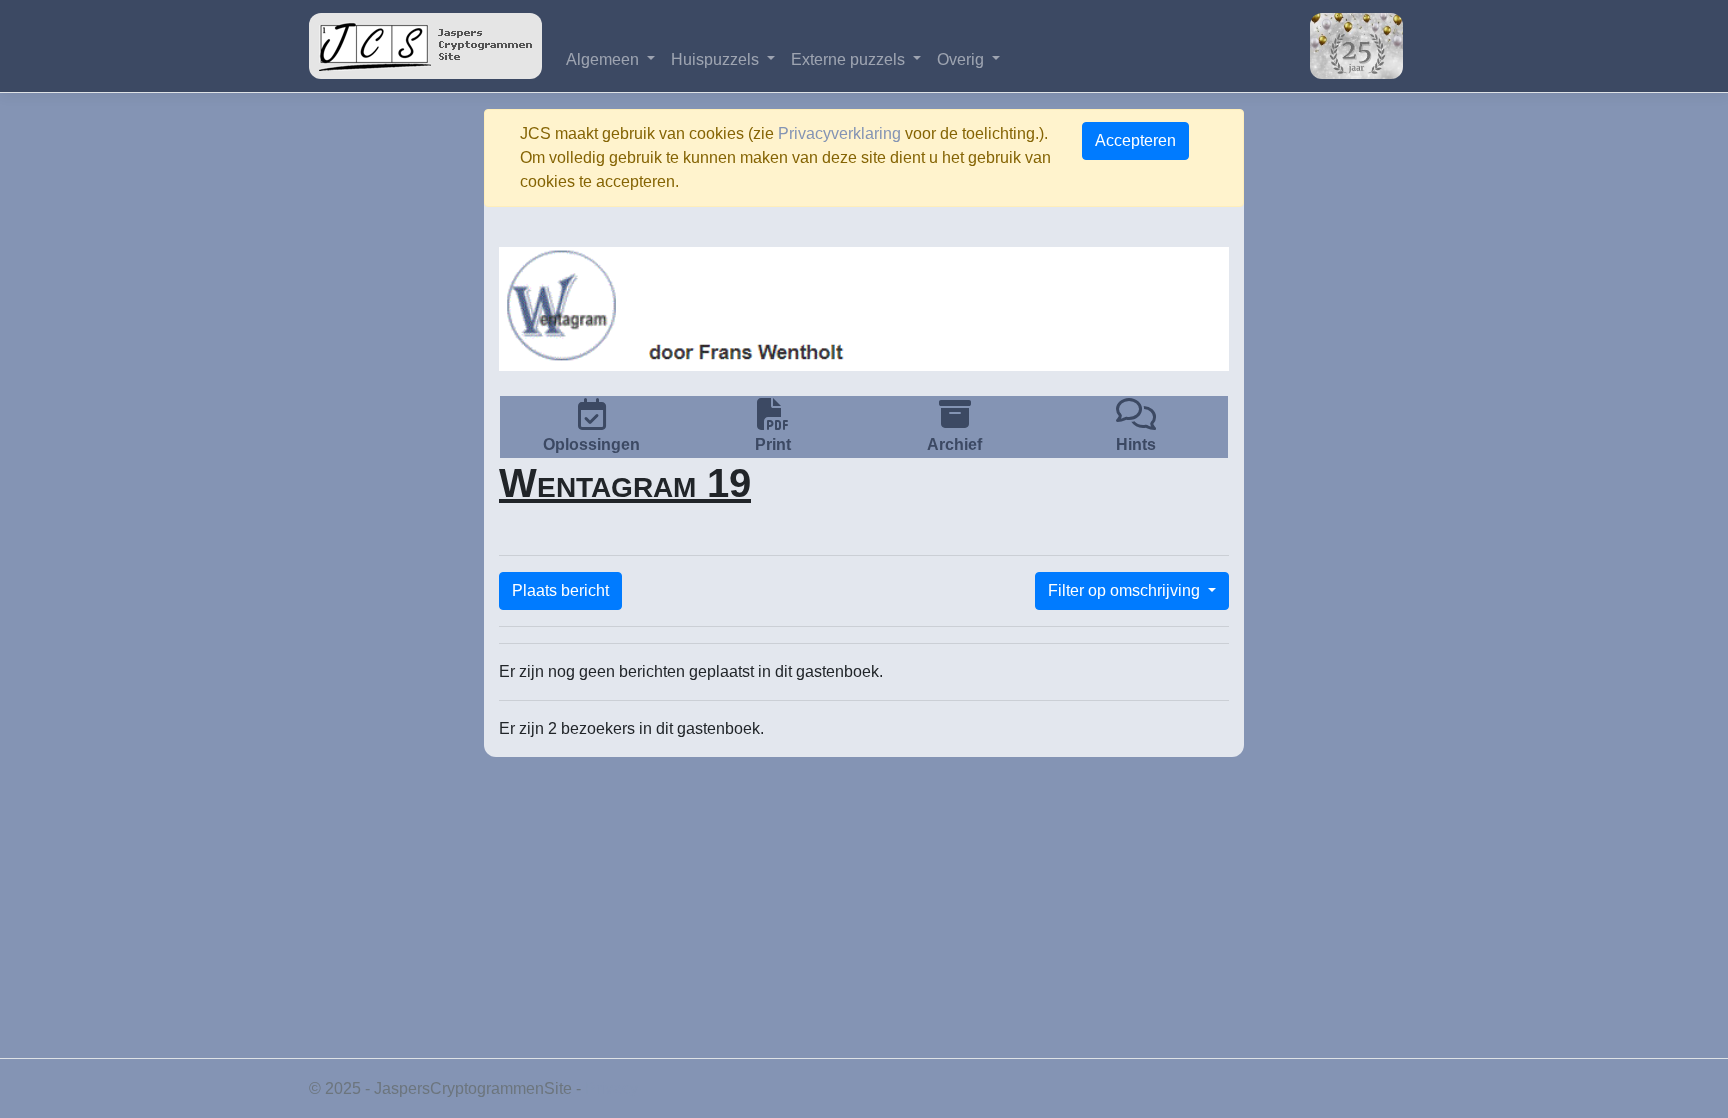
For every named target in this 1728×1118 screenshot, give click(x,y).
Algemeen (604, 59)
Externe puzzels (850, 59)
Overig (962, 59)
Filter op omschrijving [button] (1126, 590)
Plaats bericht (560, 590)
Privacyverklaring (839, 133)
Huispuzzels (717, 59)
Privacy (611, 1088)
